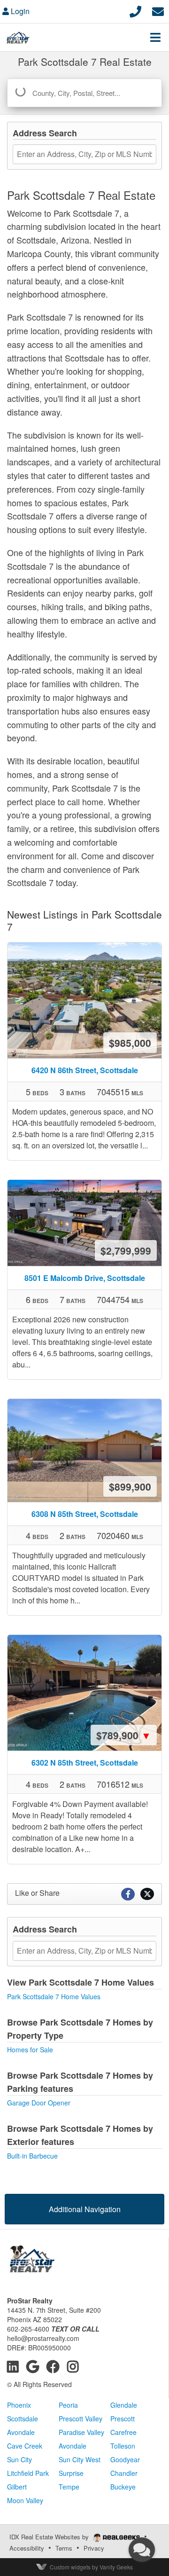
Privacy (94, 2548)
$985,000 (130, 1043)
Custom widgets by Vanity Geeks (91, 2567)
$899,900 (130, 1486)
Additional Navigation (85, 2209)
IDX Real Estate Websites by (50, 2537)
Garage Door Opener (39, 2103)
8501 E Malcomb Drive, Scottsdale (85, 1278)
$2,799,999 (126, 1250)
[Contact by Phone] (135, 10)
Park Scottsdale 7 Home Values (54, 1996)
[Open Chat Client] (142, 2550)
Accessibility (27, 2548)
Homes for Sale (30, 2050)
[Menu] (155, 37)
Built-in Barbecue (32, 2156)
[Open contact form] (158, 10)
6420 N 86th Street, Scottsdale (85, 1070)
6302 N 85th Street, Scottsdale (85, 1763)
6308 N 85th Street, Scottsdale (85, 1514)
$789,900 (124, 1735)
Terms (64, 2548)
